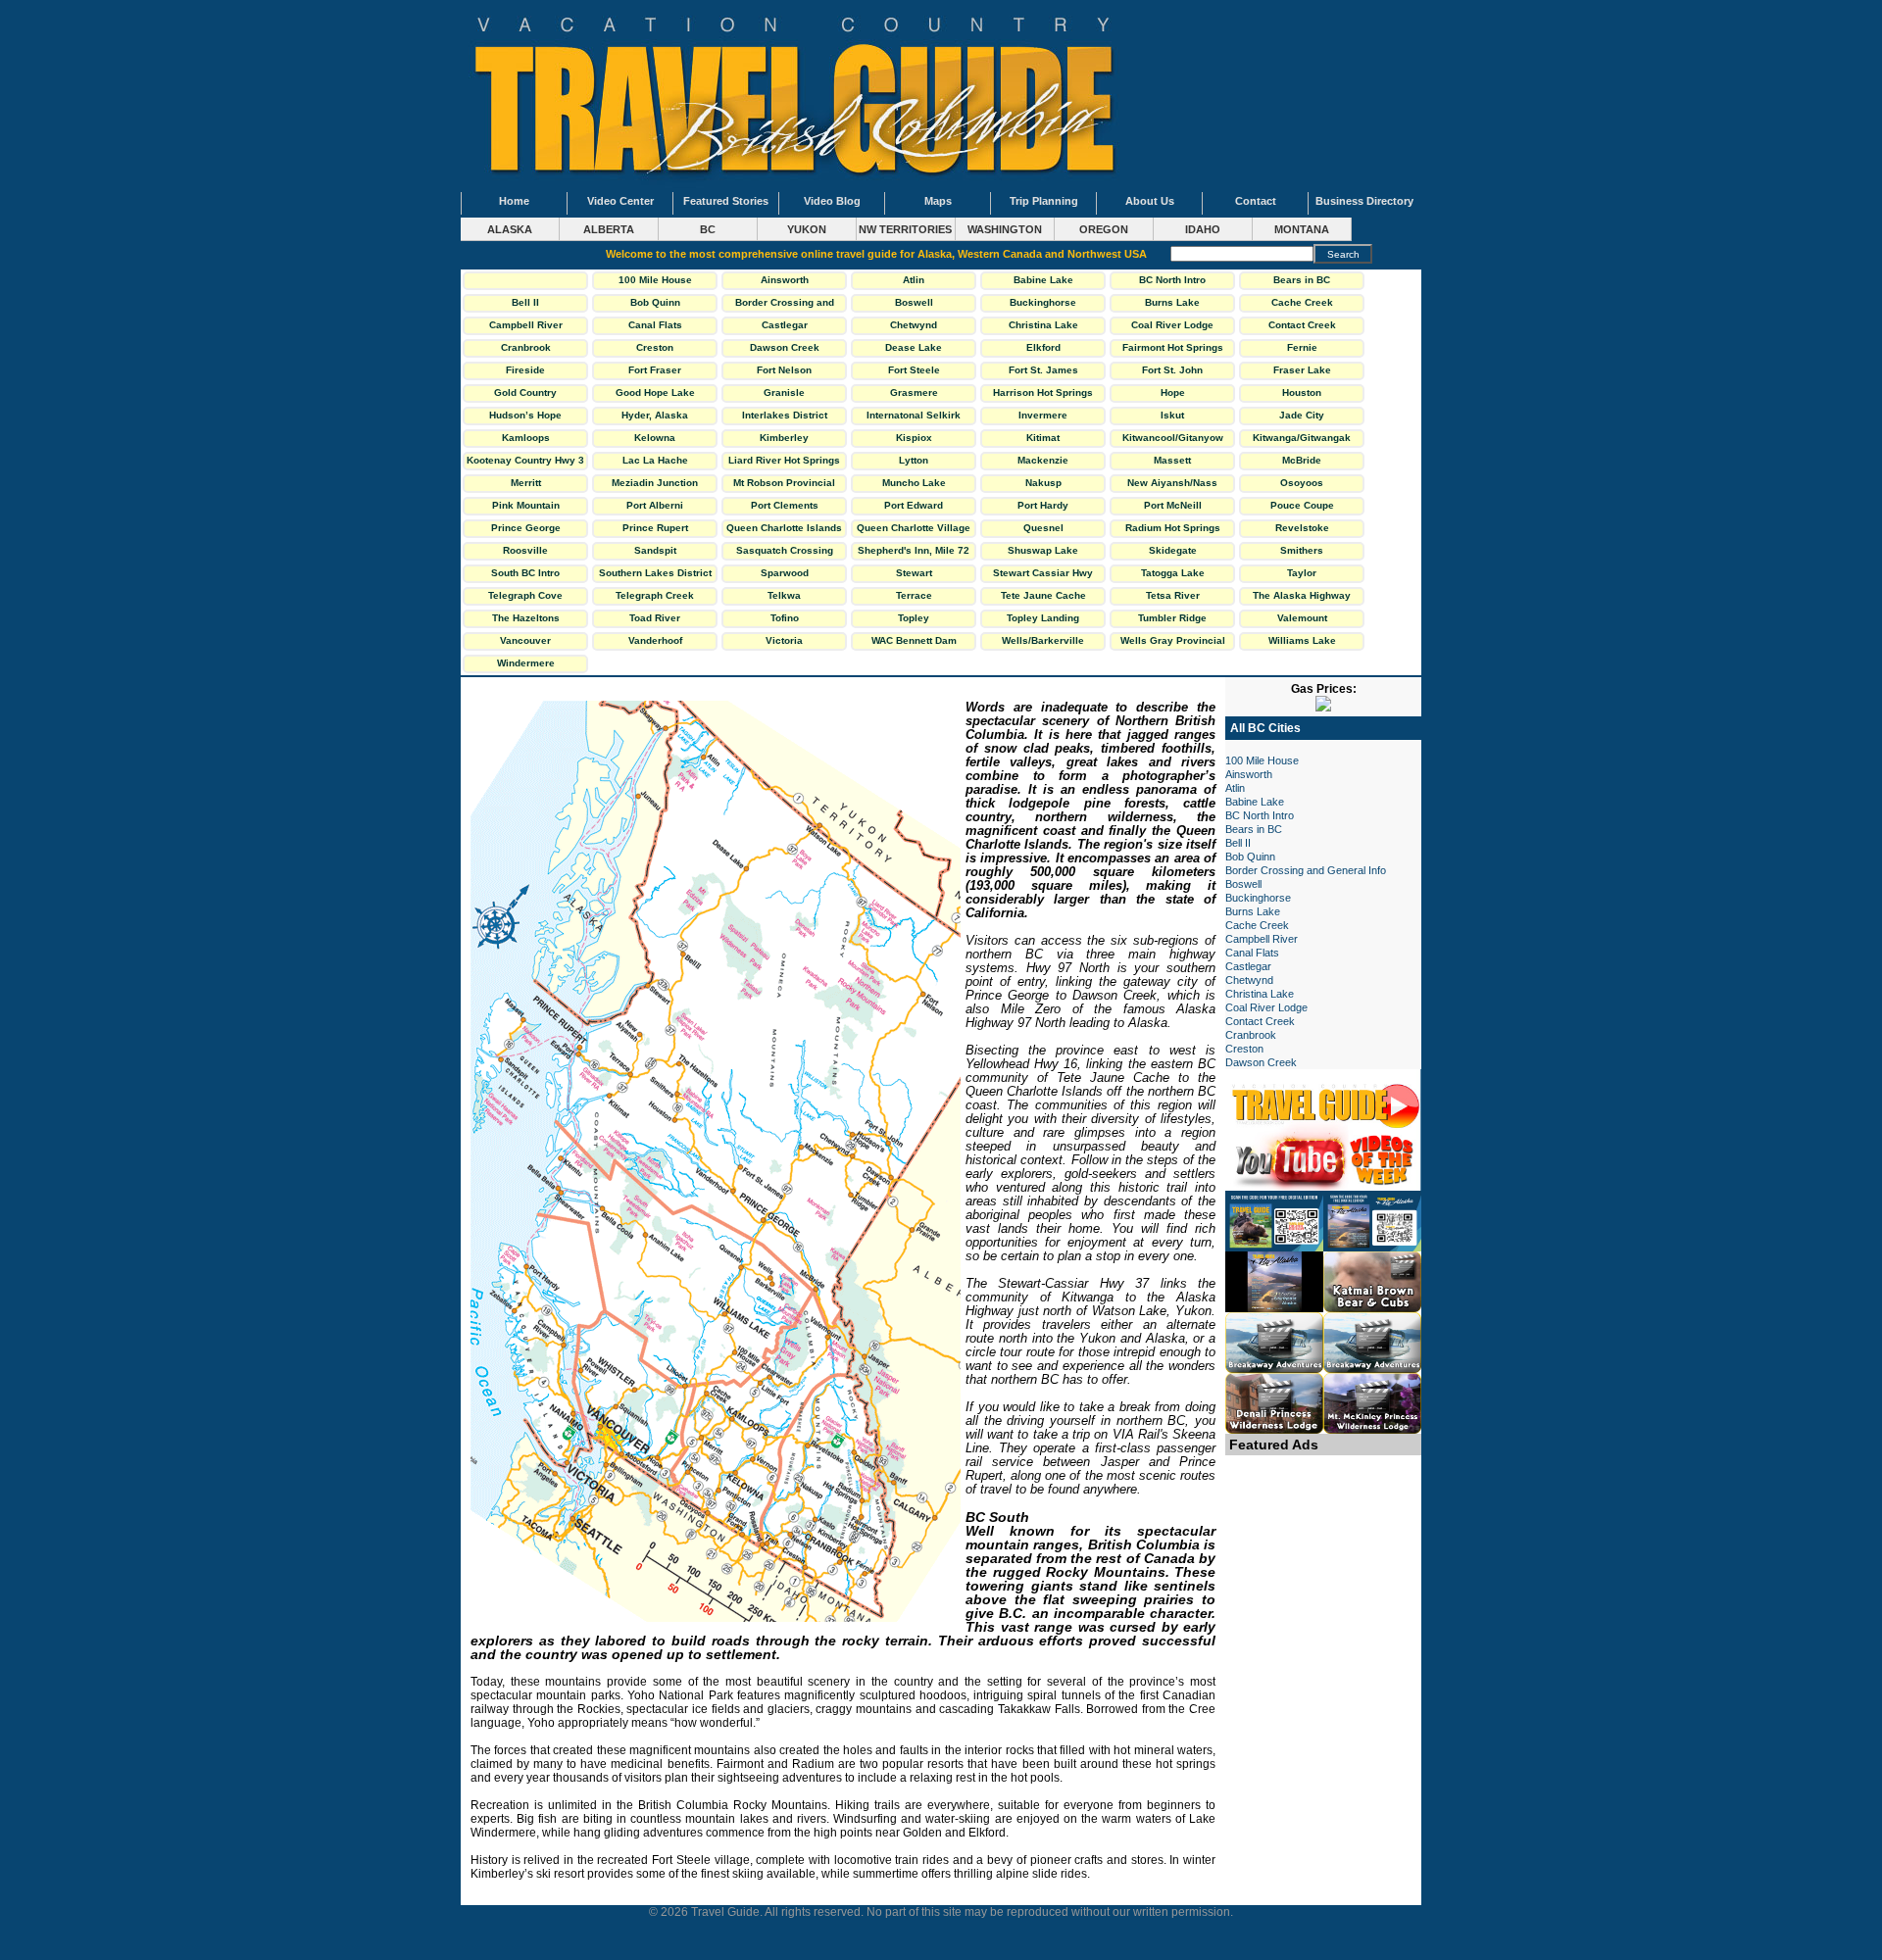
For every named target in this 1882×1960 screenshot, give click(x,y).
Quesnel (1043, 528)
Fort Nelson (784, 370)
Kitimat (1043, 438)
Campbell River (526, 325)
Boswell (914, 302)
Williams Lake (1302, 640)
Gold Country (525, 392)
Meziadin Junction (655, 483)
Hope (1173, 392)
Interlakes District (785, 415)
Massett (1172, 460)
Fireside (525, 370)
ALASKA (510, 229)
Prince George (526, 528)
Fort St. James (1043, 370)
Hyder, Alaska (655, 415)
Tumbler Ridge (1172, 618)
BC (708, 229)
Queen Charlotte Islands (784, 528)
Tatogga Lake (1173, 573)
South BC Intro (525, 573)
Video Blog (832, 201)
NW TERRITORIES (905, 229)
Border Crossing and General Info (785, 305)
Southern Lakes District (655, 573)
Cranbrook (526, 347)
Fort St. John (1172, 370)
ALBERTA (609, 229)
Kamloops (526, 438)
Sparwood (785, 573)
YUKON (807, 229)
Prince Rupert (655, 528)
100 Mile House (655, 280)
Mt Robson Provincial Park (784, 485)
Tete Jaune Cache (1043, 595)
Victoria (784, 640)
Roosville (525, 550)
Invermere (1043, 415)
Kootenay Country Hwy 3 (525, 460)
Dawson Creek (785, 347)
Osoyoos (1302, 483)
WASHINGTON (1005, 229)
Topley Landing (1043, 618)
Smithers (1302, 550)
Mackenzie (1043, 460)
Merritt (526, 483)
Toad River (655, 618)
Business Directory (1364, 201)
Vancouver (525, 640)
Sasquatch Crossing (785, 550)
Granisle (784, 392)
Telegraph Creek (655, 595)
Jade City (1302, 415)
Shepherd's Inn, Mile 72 (914, 550)
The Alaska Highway (1302, 595)
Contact (1256, 201)
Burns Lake (1172, 302)
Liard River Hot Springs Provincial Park (784, 463)
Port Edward (914, 505)
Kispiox (914, 438)
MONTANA (1302, 229)
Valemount (1302, 618)
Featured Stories (726, 201)
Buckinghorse (1043, 302)
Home (514, 201)
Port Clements (785, 505)
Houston (1302, 392)
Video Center (620, 201)
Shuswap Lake (1043, 550)
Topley (914, 618)
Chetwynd (914, 325)
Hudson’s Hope (525, 415)
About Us (1150, 201)
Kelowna (655, 438)
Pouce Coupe (1302, 505)
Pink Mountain (526, 505)
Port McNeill (1173, 505)
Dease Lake (914, 347)
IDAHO (1203, 229)
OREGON (1104, 229)
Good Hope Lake (655, 392)
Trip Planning (1044, 201)
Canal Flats (655, 325)
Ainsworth (785, 280)
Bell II (525, 302)
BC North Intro (1172, 280)
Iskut (1172, 415)
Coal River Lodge (1172, 325)
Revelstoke (1302, 528)
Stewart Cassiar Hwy (1043, 573)
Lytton (914, 460)
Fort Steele (914, 370)
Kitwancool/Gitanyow (1173, 438)
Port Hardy (1043, 505)
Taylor (1302, 573)
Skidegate (1173, 550)
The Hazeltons (526, 618)
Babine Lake (1043, 280)
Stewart (914, 573)
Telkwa (784, 595)
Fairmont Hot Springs (1173, 347)
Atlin (914, 280)
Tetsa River (1173, 595)
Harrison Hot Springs (1043, 392)
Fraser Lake (1302, 370)
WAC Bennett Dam (914, 640)
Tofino (785, 618)
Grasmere (914, 392)
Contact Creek (1302, 325)
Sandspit (655, 550)
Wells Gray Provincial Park (1173, 643)
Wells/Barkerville (1043, 640)
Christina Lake (1043, 325)
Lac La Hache (655, 460)
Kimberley (784, 438)
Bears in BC (1302, 280)
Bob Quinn (655, 302)
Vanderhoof (655, 640)
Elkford (1043, 347)
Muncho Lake (914, 483)
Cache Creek (1302, 302)
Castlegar (785, 325)
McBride (1302, 460)
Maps (938, 201)
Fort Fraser (655, 370)
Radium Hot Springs (1173, 528)
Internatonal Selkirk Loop (914, 417)
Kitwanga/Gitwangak (1302, 438)
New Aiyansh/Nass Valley (1172, 485)
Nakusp (1043, 483)
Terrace (914, 595)
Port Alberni (655, 505)
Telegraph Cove (525, 595)
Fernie (1302, 347)
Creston (655, 347)
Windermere (526, 663)
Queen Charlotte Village (914, 528)
